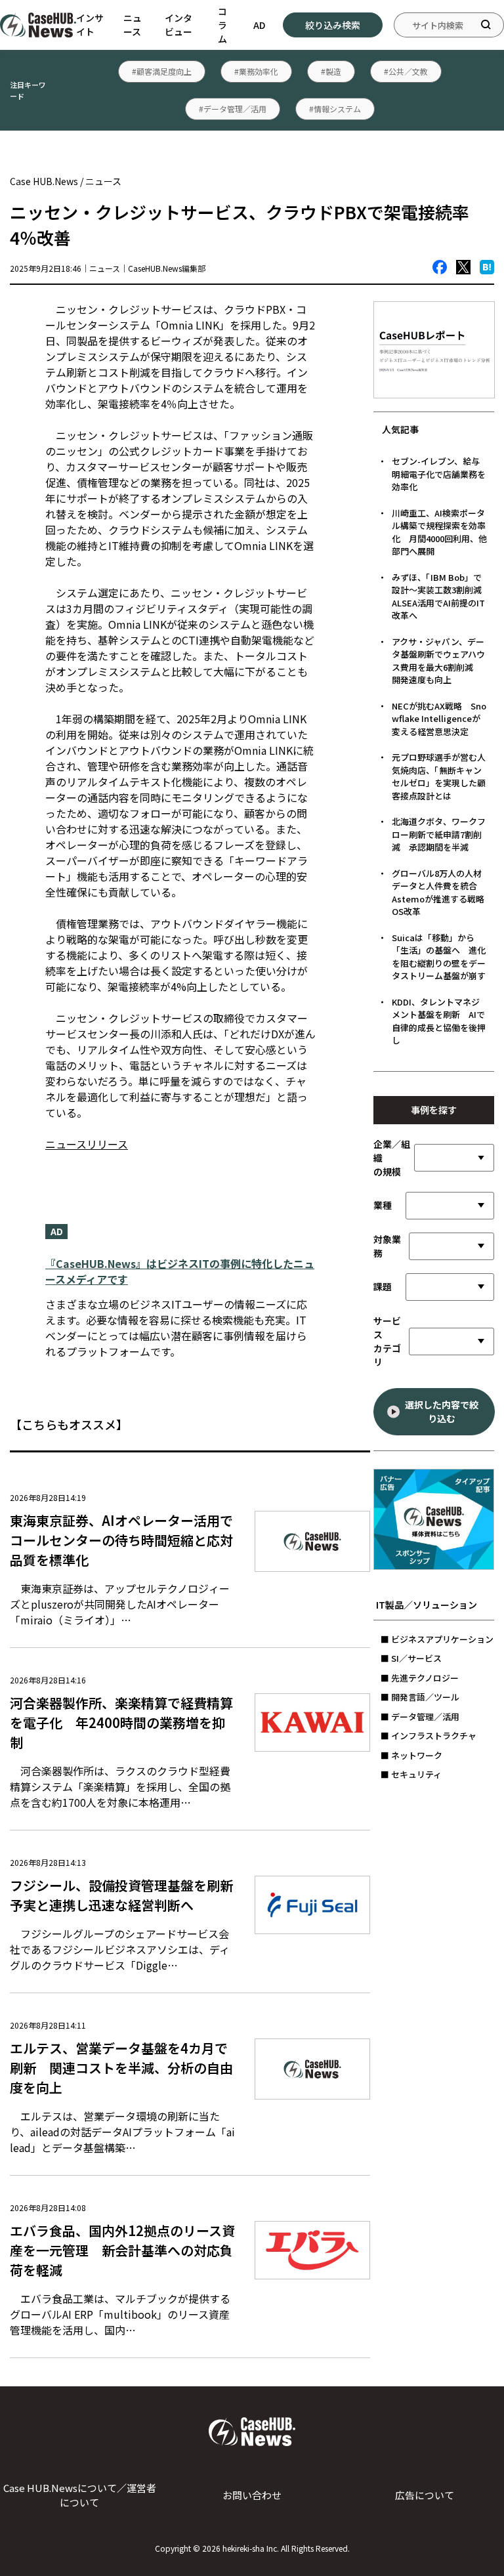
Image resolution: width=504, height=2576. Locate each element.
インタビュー (178, 25)
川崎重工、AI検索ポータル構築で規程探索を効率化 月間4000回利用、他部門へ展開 (439, 532)
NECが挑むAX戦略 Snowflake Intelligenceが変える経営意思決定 (439, 719)
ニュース (133, 25)
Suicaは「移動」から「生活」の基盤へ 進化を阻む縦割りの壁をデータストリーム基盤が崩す (439, 957)
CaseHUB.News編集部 (167, 268)
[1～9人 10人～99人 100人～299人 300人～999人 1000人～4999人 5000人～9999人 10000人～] (454, 1158)
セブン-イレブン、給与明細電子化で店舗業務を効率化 (439, 474)
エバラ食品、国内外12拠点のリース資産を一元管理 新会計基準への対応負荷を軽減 (122, 2250)
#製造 (331, 71)
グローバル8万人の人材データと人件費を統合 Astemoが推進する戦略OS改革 (439, 893)
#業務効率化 (256, 71)
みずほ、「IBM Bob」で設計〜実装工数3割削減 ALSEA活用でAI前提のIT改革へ (441, 597)
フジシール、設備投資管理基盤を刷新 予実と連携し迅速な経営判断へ (128, 1895)
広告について (425, 2495)
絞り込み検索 (333, 25)
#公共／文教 (406, 71)
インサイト (90, 25)
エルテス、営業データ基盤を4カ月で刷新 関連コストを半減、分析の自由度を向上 (121, 2068)
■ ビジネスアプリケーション (437, 1639)
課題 (383, 1286)
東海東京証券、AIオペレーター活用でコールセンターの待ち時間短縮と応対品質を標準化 (121, 1540)
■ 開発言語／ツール (420, 1697)
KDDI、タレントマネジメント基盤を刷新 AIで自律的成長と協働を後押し (439, 1021)
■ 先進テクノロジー (420, 1678)
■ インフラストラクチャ (429, 1736)
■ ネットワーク (411, 1755)
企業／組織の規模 (392, 1158)
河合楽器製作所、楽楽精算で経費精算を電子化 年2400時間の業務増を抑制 (121, 1722)
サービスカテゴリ (387, 1341)
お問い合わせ (252, 2495)
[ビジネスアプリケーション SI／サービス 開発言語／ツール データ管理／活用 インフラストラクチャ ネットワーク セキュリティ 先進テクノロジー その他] (451, 1341)
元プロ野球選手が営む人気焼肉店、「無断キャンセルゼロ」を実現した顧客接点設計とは (439, 776)
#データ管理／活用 (233, 109)
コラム (222, 25)
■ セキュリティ (411, 1774)
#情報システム (335, 109)
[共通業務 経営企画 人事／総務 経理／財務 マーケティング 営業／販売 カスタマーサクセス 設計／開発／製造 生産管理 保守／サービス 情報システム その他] (451, 1246)
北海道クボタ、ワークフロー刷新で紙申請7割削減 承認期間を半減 (439, 834)
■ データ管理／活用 (420, 1717)
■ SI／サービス (411, 1658)
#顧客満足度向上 (162, 71)
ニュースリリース (87, 1144)
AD (259, 25)
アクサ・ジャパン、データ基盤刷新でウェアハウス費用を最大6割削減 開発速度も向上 (438, 661)
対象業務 (387, 1246)
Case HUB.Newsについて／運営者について (80, 2495)
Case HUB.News (44, 181)
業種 (383, 1205)
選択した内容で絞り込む (442, 1411)
